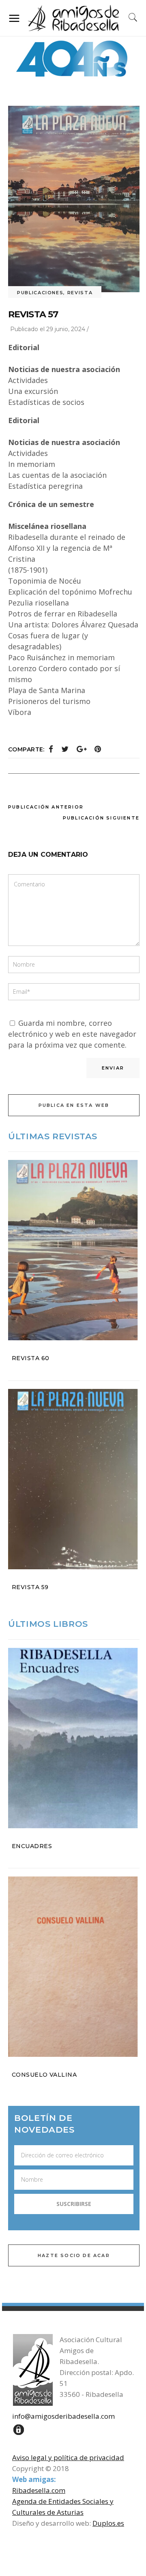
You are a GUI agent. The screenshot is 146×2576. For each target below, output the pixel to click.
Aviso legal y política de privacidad (68, 2457)
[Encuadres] (74, 1738)
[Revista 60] (74, 1250)
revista (80, 293)
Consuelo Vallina (44, 2075)
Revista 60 (31, 1358)
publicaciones (40, 293)
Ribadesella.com (39, 2490)
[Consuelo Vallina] (74, 1967)
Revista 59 (30, 1587)
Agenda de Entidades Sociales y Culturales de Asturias (63, 2507)
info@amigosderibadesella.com (63, 2416)
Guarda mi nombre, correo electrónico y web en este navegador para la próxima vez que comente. (72, 1034)
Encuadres (32, 1846)
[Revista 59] (74, 1479)
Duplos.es (108, 2523)
